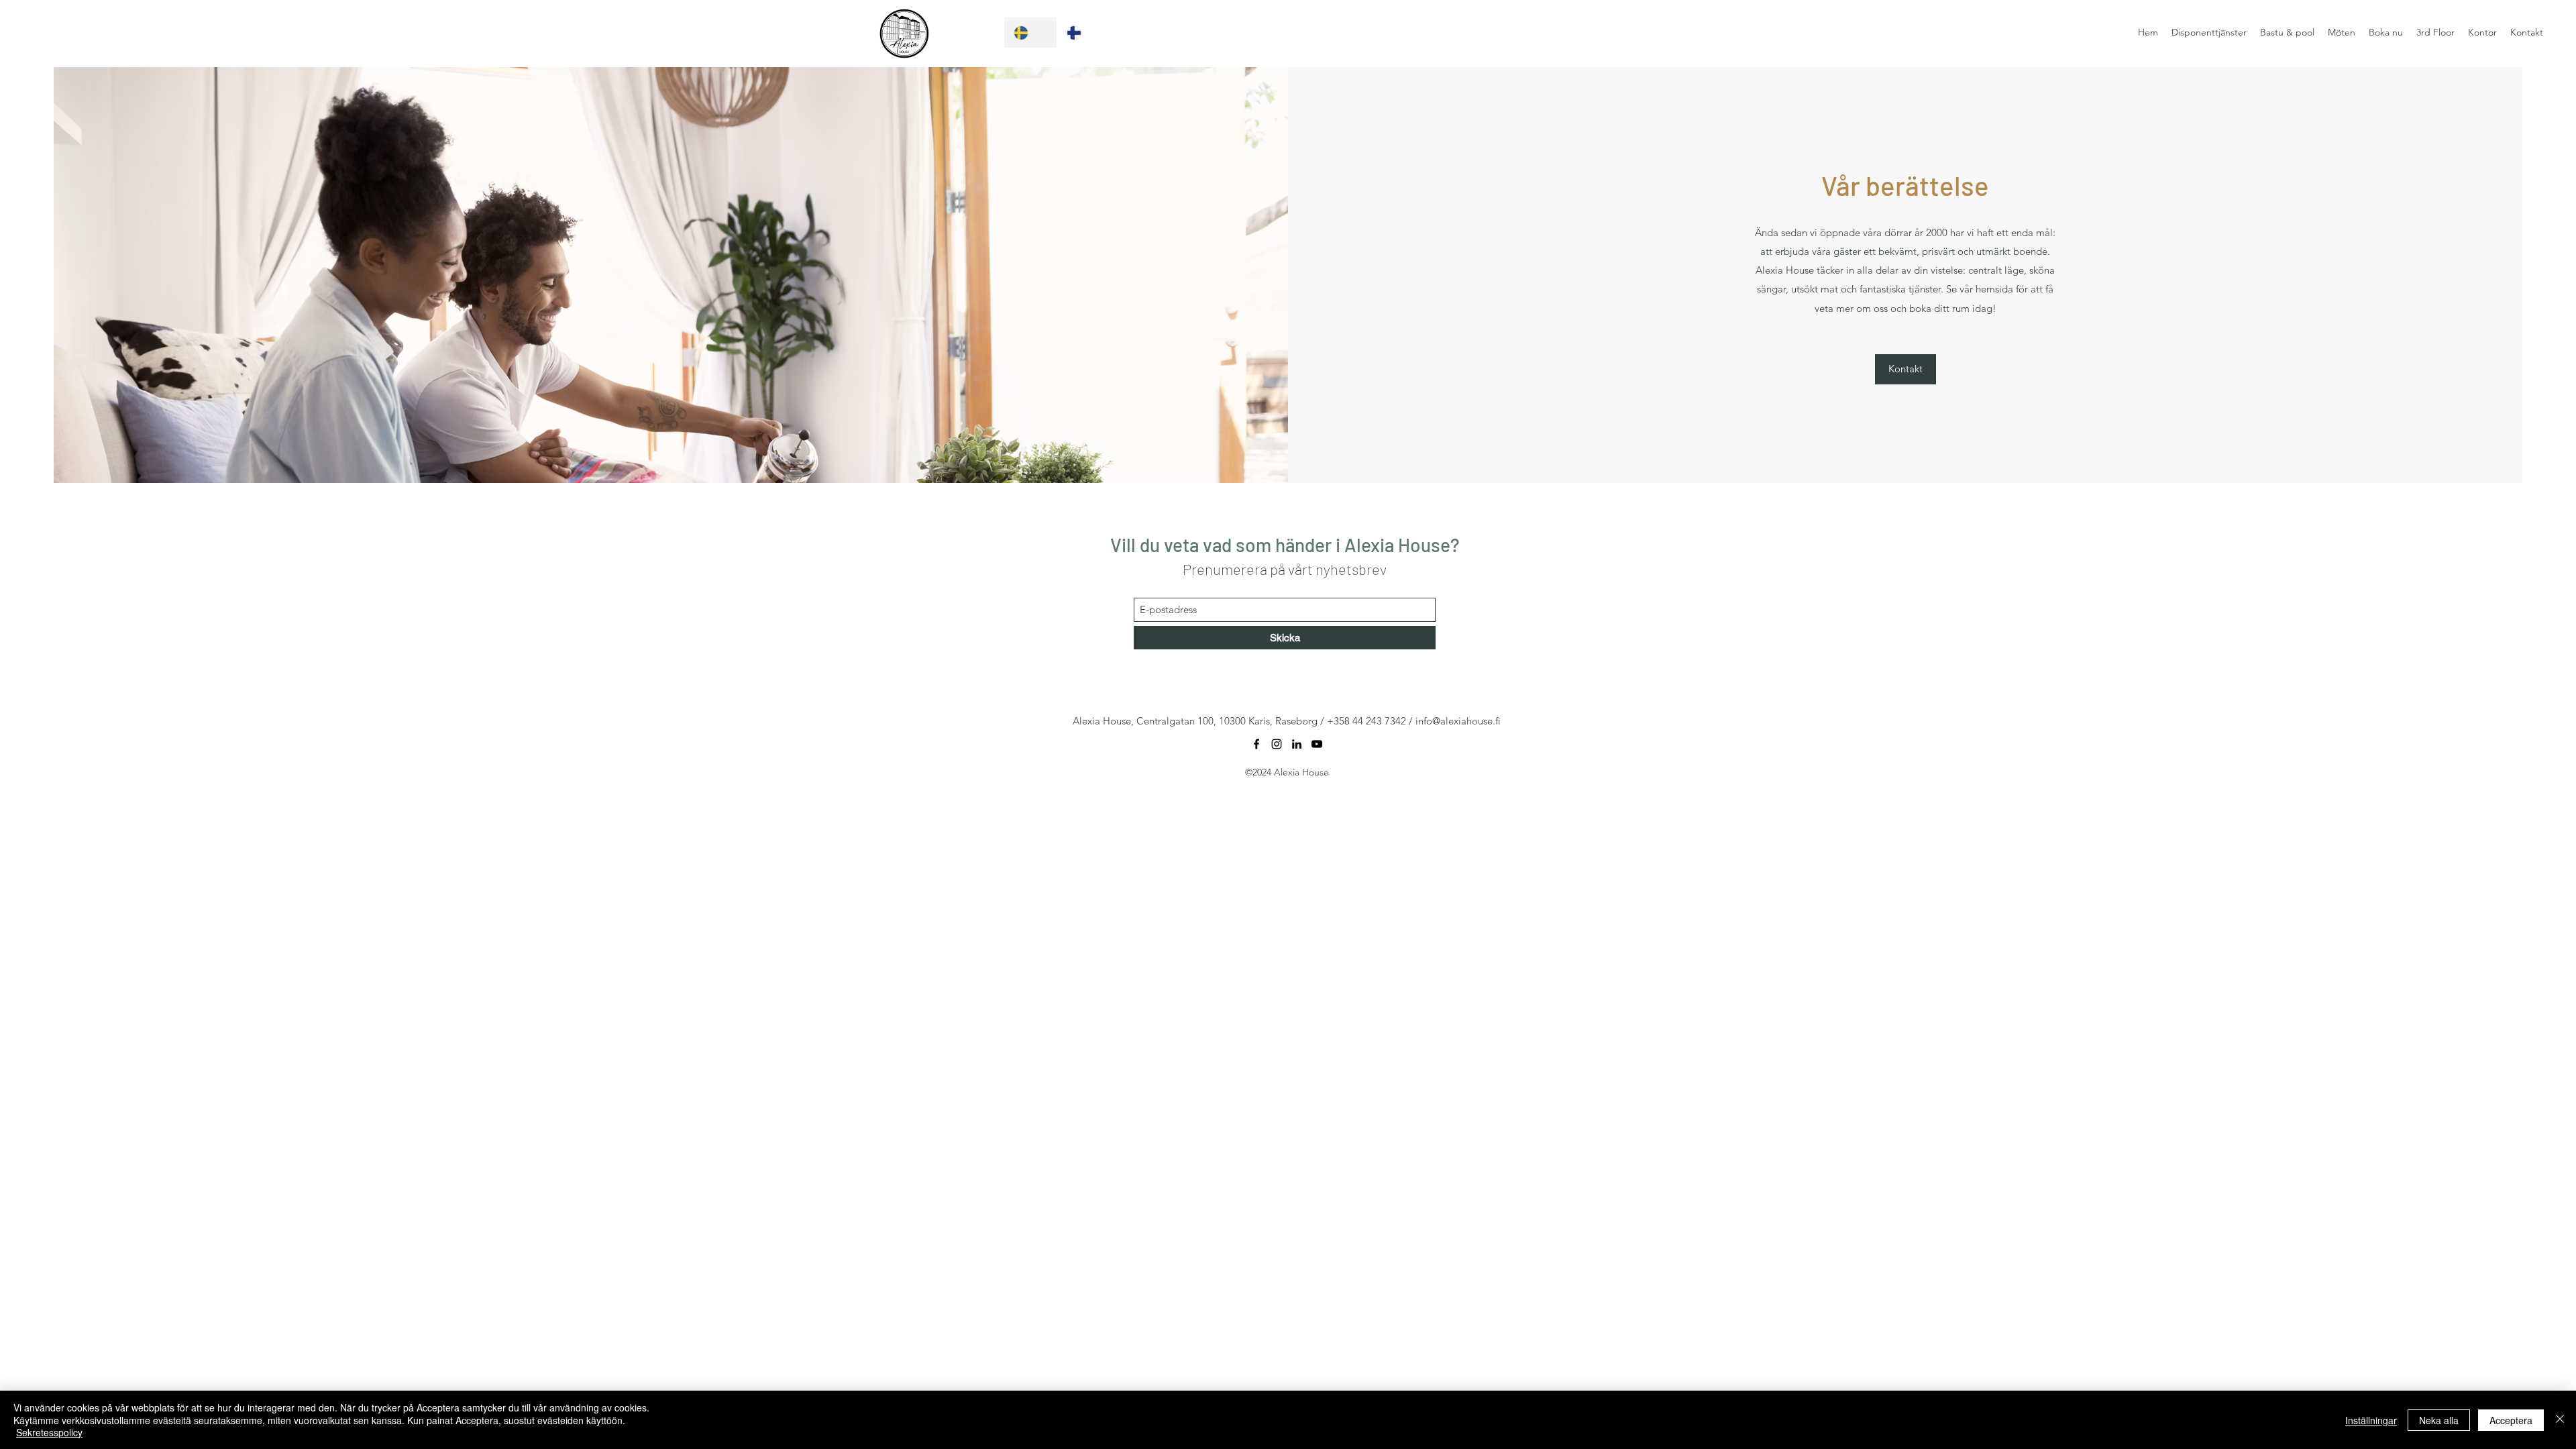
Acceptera (2511, 1420)
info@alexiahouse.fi (1458, 721)
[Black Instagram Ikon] (1277, 744)
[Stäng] (2560, 1420)
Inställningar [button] (2371, 1420)
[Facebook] (1256, 744)
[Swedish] (1030, 33)
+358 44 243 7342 (1366, 721)
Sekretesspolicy (49, 1432)
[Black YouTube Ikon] (1317, 744)
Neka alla (2439, 1420)
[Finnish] (1083, 33)
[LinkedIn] (1297, 744)
